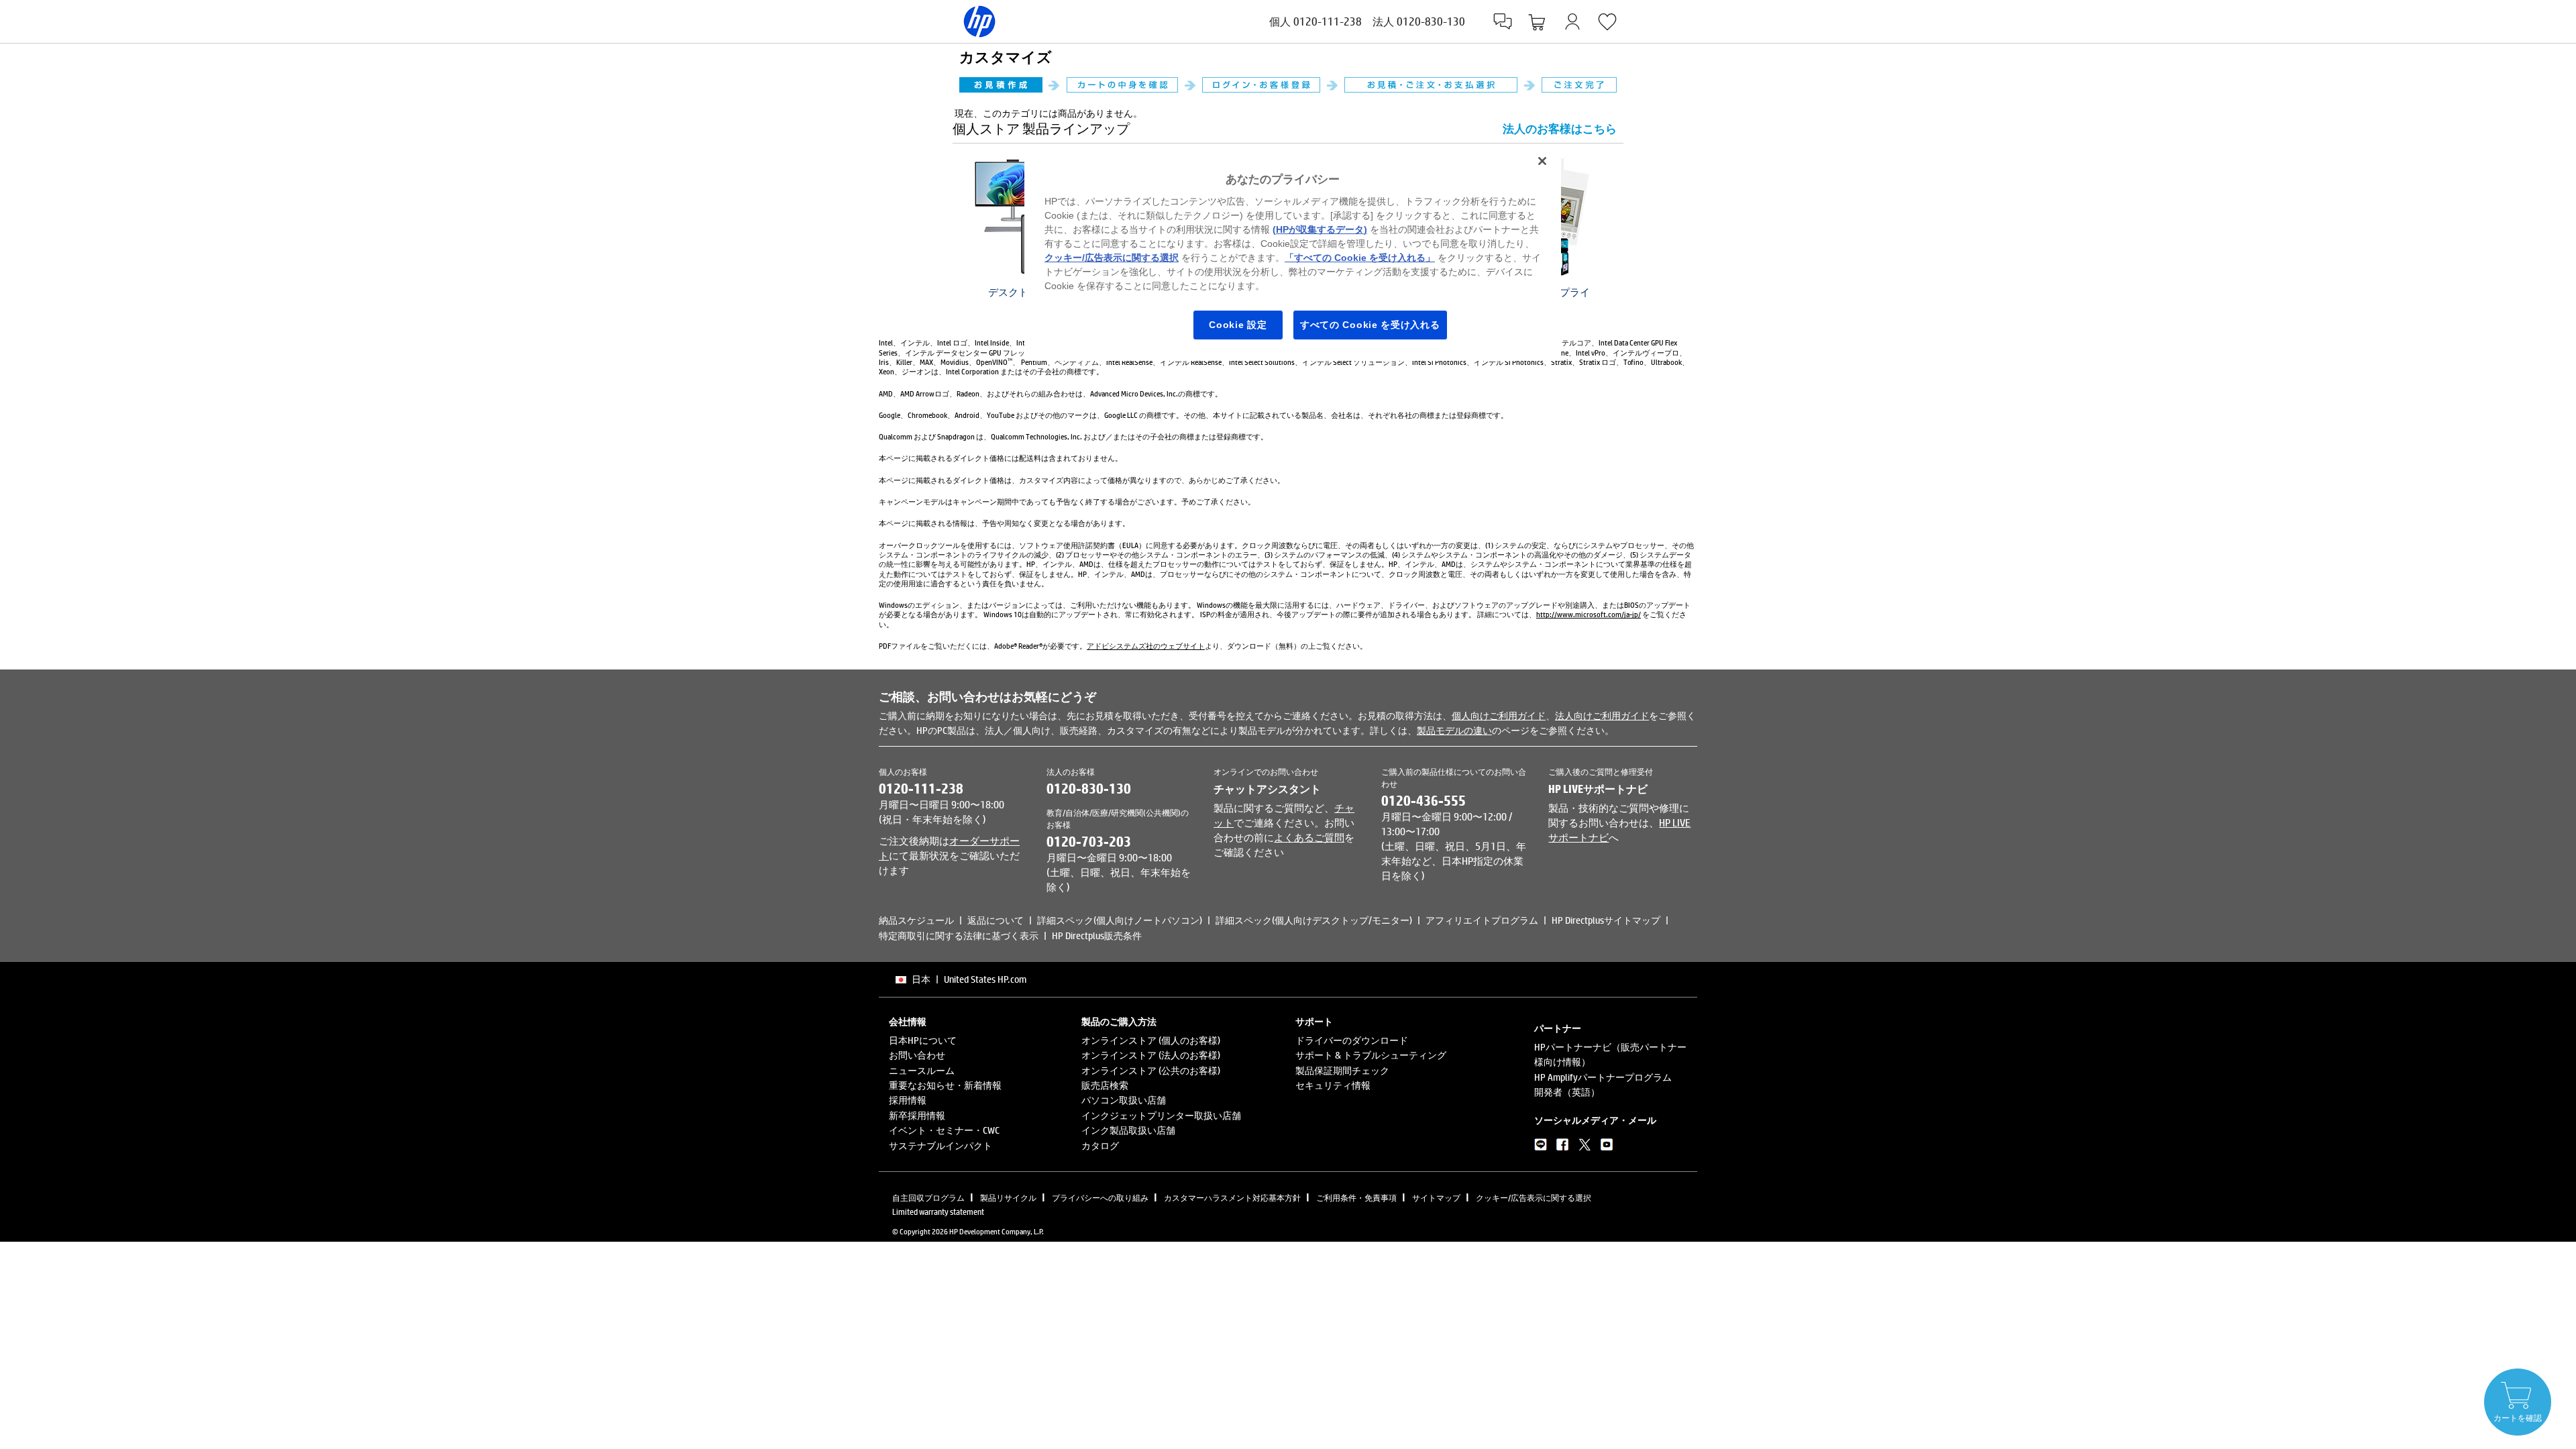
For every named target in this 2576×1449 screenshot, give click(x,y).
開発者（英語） (1567, 1092)
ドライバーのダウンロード (1352, 1040)
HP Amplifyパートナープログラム (1603, 1077)
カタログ (1100, 1145)
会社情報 (908, 1022)
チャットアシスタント (1267, 789)
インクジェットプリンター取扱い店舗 (1161, 1115)
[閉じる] (1542, 161)
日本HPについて (923, 1040)
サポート (1314, 1022)
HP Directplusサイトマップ (1606, 920)
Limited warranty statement (938, 1212)
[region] (1293, 253)
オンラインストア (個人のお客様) (1151, 1040)
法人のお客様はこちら (1560, 128)
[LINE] (1541, 1147)
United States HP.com (985, 979)
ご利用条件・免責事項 (1356, 1197)
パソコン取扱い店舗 (1124, 1100)
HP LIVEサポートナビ (1598, 789)
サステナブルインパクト (941, 1145)
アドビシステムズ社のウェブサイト (1146, 646)
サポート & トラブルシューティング (1371, 1055)
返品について (996, 920)
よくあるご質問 (1309, 837)
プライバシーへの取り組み (1100, 1197)
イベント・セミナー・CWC (944, 1130)
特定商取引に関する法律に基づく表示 (959, 935)
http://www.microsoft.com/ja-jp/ (1589, 614)
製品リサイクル (1008, 1197)
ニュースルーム (922, 1070)
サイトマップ (1436, 1197)
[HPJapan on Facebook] (1563, 1147)
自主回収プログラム (928, 1197)
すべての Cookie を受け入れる (1370, 325)
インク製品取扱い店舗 (1128, 1130)
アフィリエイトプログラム (1482, 920)
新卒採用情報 (917, 1115)
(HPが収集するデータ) (1320, 229)
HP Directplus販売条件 (1097, 935)
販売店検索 (1105, 1085)
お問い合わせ (917, 1055)
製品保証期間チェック (1342, 1070)
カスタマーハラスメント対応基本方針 (1232, 1197)
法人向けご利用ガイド (1602, 715)
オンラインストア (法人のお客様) (1151, 1055)
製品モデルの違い (1454, 730)
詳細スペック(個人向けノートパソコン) (1120, 920)
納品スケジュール (916, 920)
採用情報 (908, 1100)
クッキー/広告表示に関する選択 (1534, 1197)
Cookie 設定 (1238, 325)
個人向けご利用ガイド (1499, 715)
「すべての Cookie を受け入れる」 (1360, 258)
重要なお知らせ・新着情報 (945, 1085)
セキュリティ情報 (1333, 1085)
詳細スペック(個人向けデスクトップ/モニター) (1314, 920)
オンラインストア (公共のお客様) (1151, 1070)
